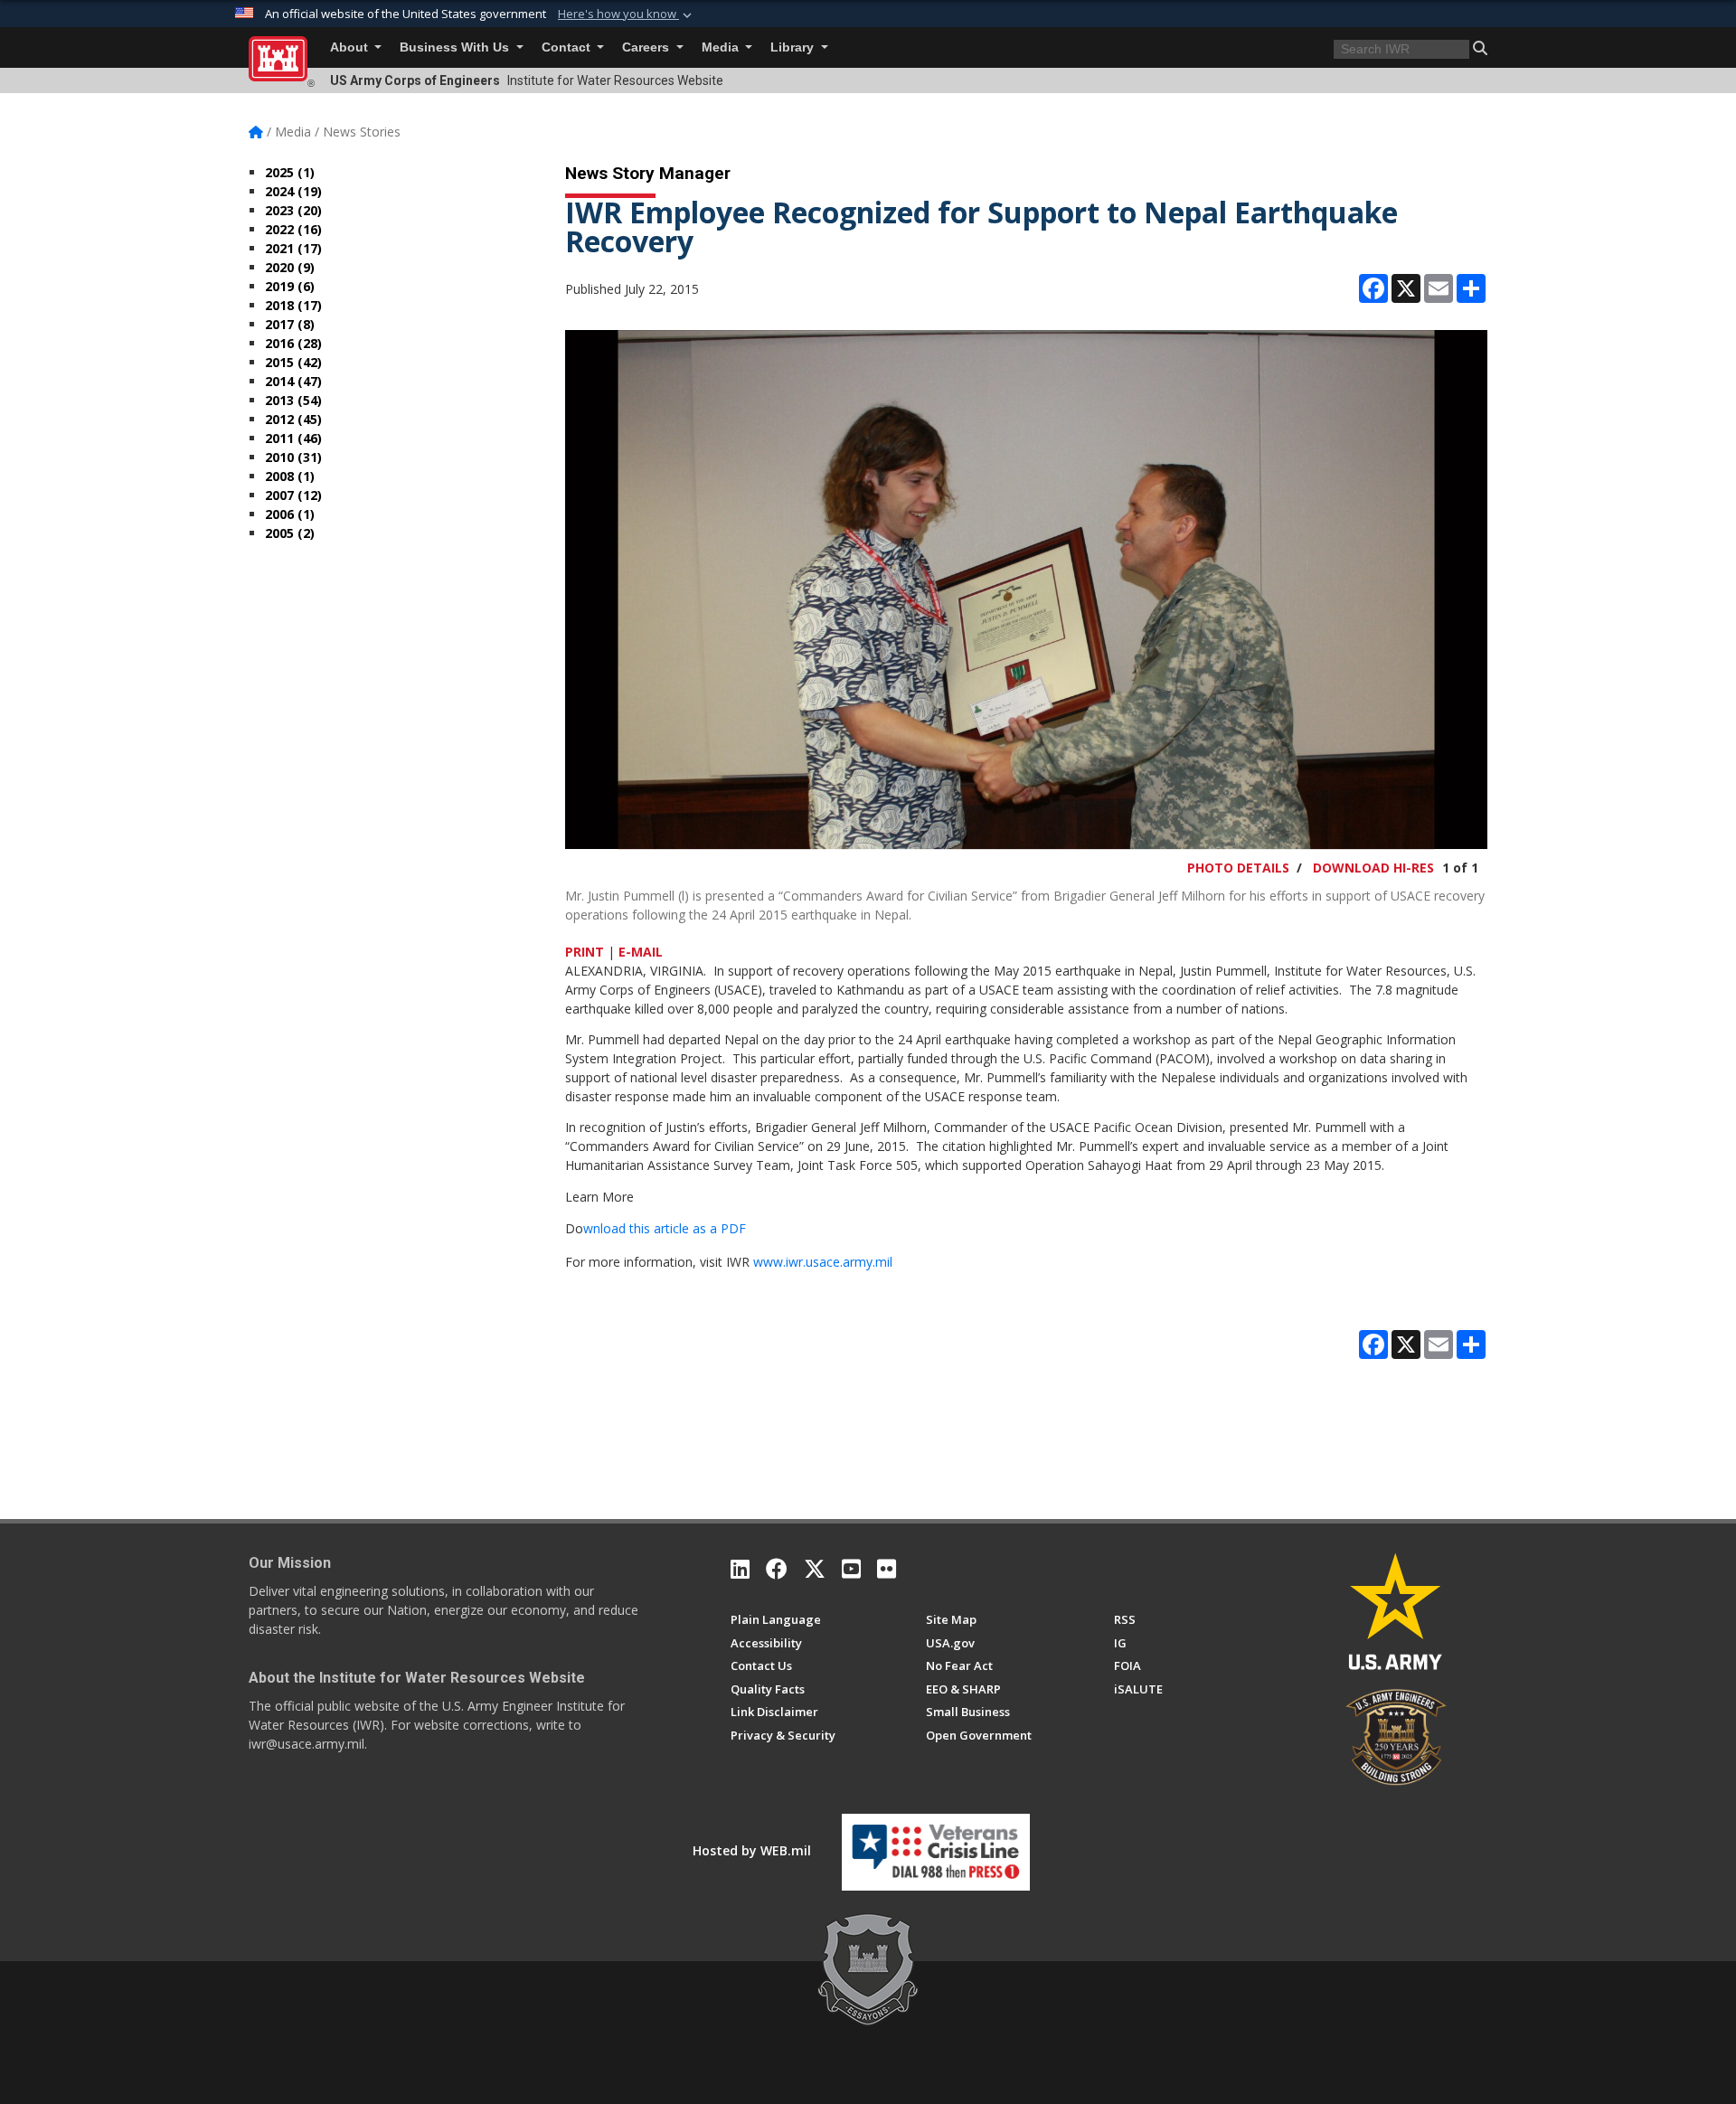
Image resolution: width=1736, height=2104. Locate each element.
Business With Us (456, 47)
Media (722, 47)
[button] (627, 14)
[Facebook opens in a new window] (777, 1569)
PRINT (585, 952)
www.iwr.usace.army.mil (823, 1262)
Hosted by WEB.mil (752, 1850)
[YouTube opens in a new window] (851, 1569)
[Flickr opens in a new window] (887, 1569)
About (351, 47)
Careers (647, 47)
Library (794, 47)
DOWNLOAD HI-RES (1373, 868)
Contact (568, 47)
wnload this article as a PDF (665, 1228)
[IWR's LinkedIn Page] (740, 1569)
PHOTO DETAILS (1238, 868)
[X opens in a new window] (815, 1569)
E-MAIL (641, 952)
